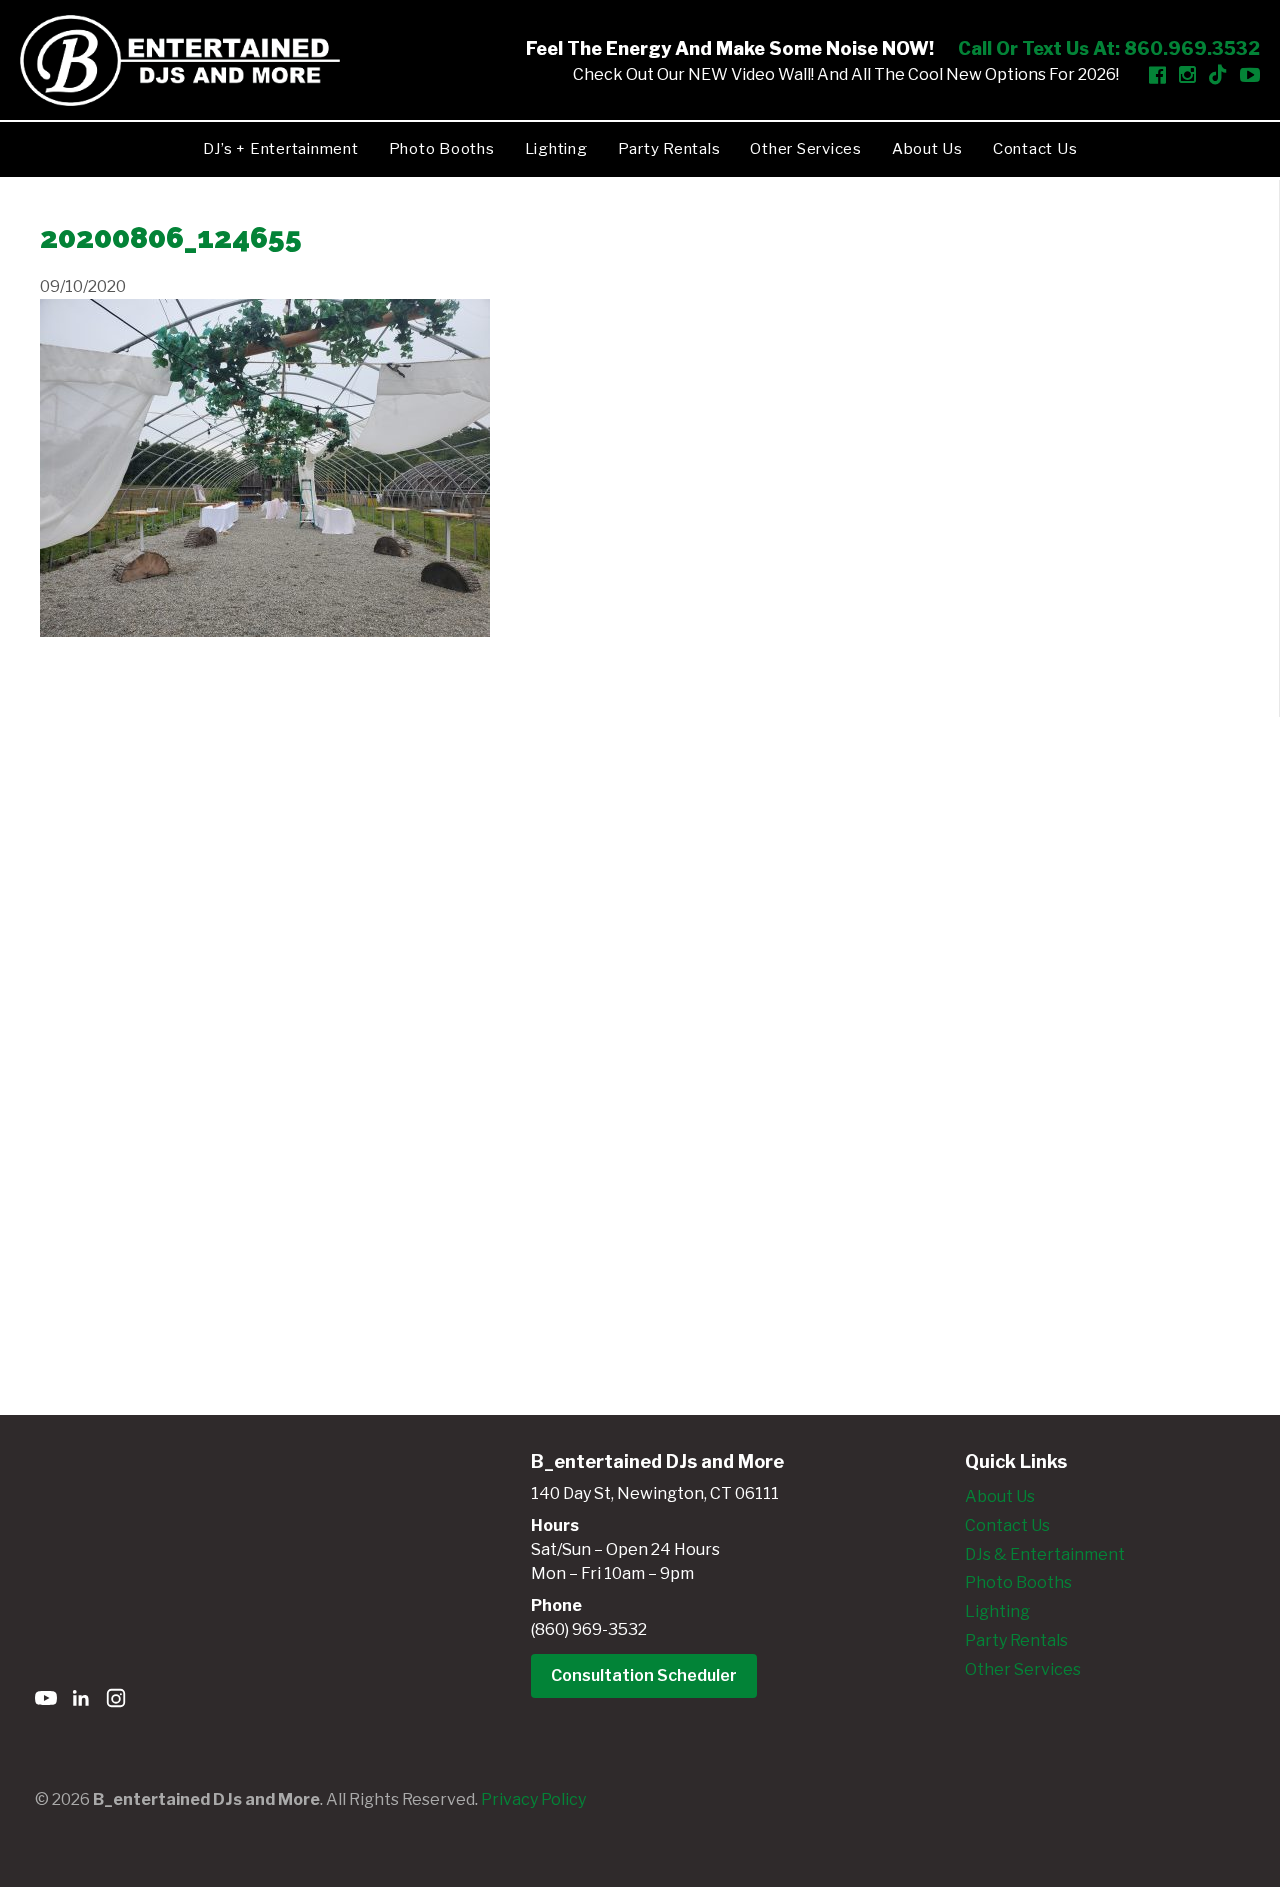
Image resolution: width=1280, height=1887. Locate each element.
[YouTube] (46, 1701)
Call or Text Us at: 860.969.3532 (1109, 48)
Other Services (806, 149)
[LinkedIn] (81, 1701)
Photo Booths (442, 149)
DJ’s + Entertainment (281, 149)
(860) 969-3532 (589, 1629)
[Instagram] (116, 1701)
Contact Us (1035, 149)
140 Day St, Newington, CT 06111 (655, 1493)
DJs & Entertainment (1045, 1554)
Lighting (556, 149)
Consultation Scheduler (644, 1675)
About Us (927, 149)
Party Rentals (669, 149)
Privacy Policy (533, 1799)
